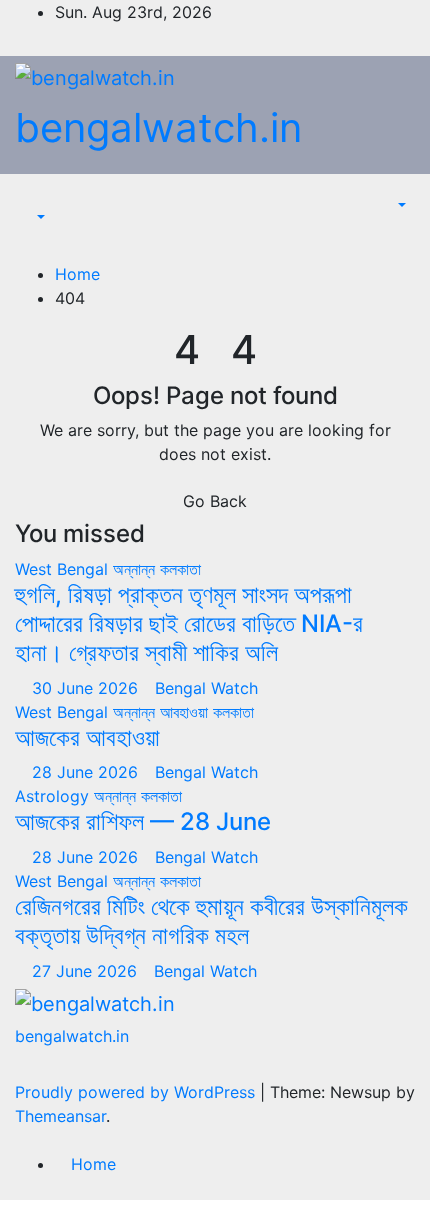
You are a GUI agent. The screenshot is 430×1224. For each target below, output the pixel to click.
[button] (30, 218)
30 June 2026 (87, 688)
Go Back (215, 501)
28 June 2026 (87, 772)
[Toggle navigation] (46, 200)
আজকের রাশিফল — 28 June (143, 821)
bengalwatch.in (158, 127)
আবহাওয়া (186, 712)
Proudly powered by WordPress (137, 1092)
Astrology (54, 796)
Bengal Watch (206, 688)
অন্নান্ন (136, 569)
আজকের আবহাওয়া (87, 737)
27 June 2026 (87, 971)
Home (77, 274)
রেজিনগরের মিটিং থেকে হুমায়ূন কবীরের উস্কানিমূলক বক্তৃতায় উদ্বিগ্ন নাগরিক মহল (211, 921)
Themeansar (60, 1116)
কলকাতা (180, 569)
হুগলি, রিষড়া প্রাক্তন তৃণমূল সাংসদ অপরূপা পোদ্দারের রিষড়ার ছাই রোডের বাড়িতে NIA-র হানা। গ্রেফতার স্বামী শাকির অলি (189, 623)
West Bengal (64, 569)
